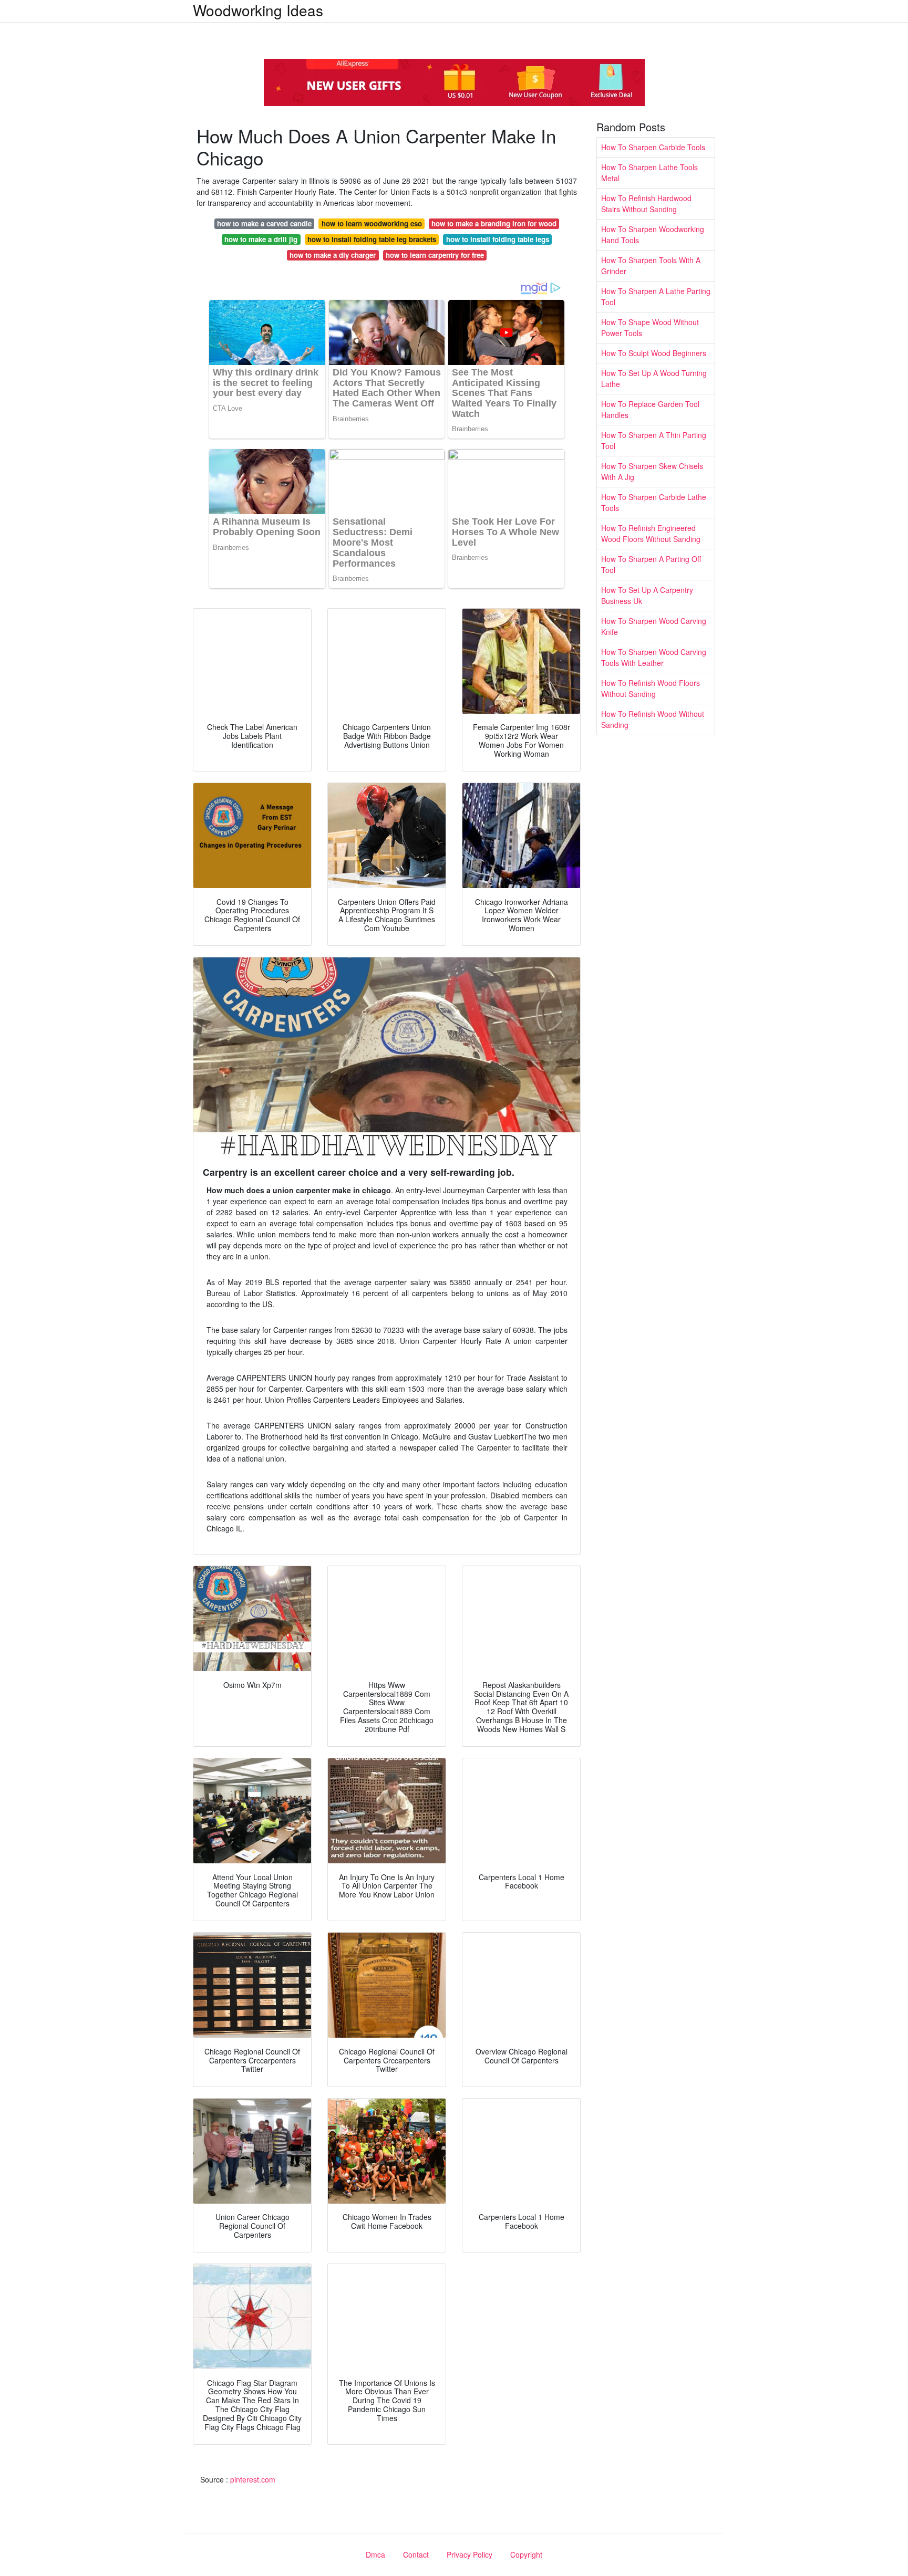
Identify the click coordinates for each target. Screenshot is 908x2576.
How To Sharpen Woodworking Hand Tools (653, 234)
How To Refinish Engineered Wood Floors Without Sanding (651, 533)
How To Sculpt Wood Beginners (654, 353)
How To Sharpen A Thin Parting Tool (654, 440)
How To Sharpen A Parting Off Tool (651, 564)
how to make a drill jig (261, 239)
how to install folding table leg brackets (372, 239)
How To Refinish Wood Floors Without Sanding (651, 688)
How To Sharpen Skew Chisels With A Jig (652, 471)
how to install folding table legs (498, 239)
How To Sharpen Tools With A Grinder (651, 265)
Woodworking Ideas (258, 10)
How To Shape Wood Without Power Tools (650, 327)
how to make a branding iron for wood (494, 223)
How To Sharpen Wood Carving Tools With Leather (654, 657)
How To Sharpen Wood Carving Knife (654, 626)
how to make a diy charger (333, 255)
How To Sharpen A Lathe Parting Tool (656, 296)
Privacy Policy (470, 2554)
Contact (416, 2554)
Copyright (526, 2554)
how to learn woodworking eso (372, 223)
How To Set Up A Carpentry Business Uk (647, 595)
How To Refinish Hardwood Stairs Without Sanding (646, 204)
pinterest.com (253, 2479)
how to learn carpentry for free (435, 255)
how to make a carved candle (264, 223)
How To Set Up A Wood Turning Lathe (654, 378)
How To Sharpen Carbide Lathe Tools (654, 502)
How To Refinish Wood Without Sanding (653, 719)
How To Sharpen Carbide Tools (653, 147)
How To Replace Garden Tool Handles (650, 409)
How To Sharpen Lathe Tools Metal (649, 173)
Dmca (375, 2554)
